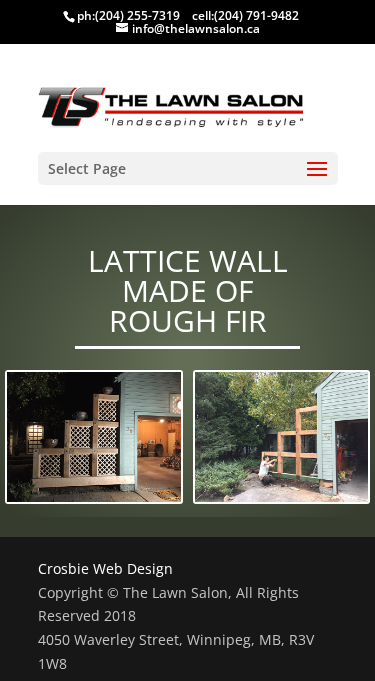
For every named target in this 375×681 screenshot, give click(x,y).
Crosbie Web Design (105, 568)
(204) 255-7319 (137, 15)
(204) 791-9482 (256, 15)
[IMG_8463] (282, 438)
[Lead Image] (94, 438)
